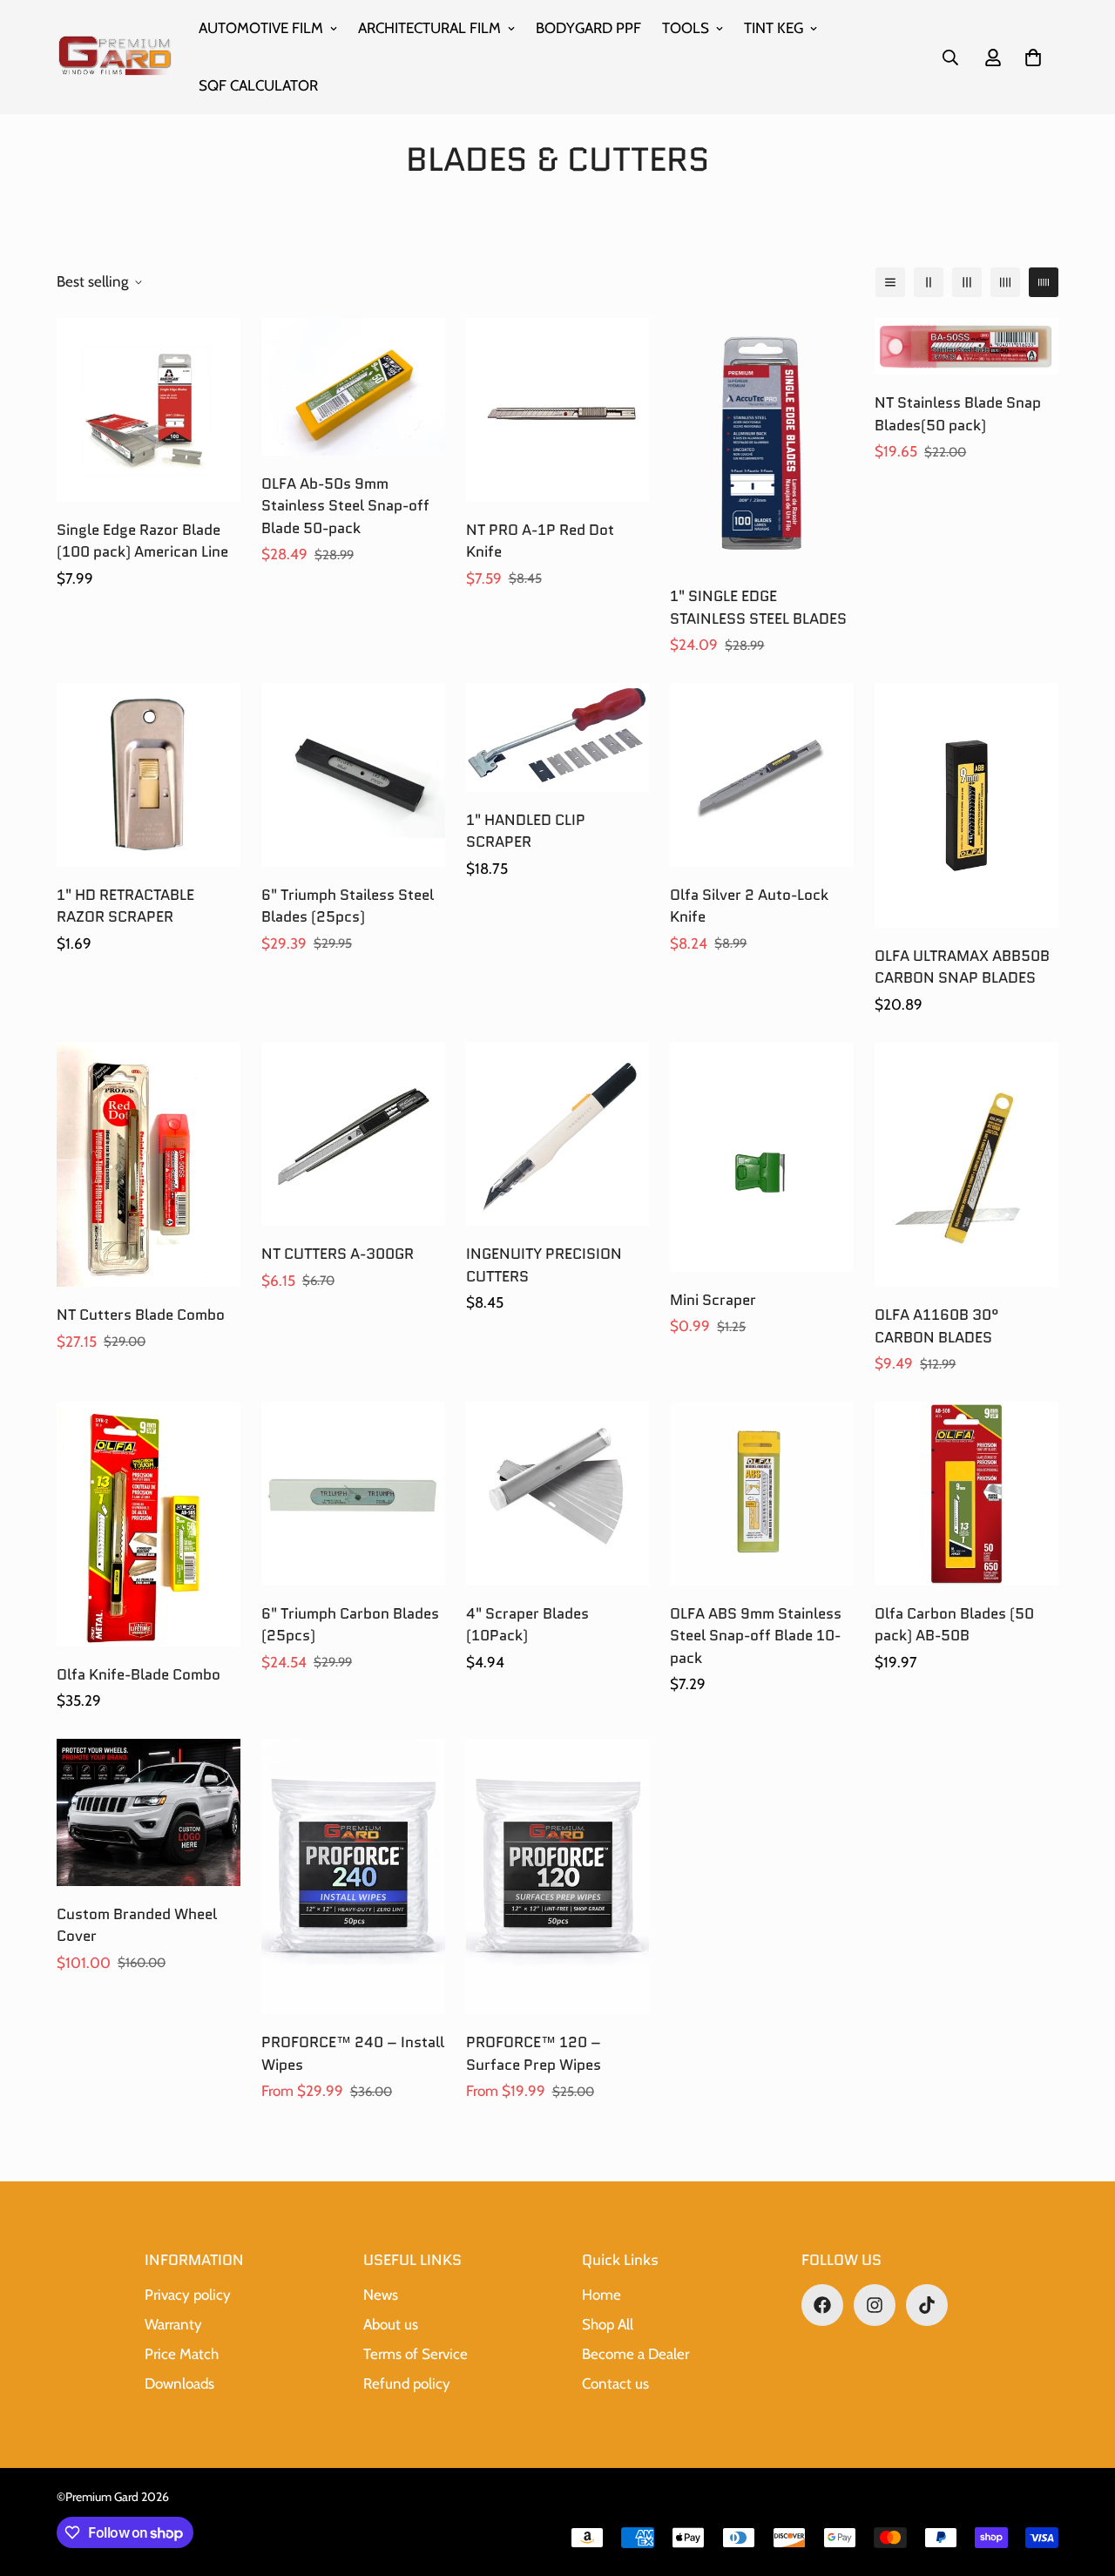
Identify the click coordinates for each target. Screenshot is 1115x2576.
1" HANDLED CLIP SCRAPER (526, 831)
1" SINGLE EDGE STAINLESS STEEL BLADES (758, 607)
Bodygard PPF (588, 28)
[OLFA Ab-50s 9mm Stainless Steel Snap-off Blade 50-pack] (353, 387)
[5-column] (1044, 282)
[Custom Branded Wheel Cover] (149, 1812)
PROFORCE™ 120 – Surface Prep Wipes (534, 2053)
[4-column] (1005, 282)
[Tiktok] (927, 2305)
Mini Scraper (713, 1300)
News (381, 2295)
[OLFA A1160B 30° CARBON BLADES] (966, 1164)
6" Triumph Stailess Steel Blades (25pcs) (348, 906)
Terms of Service (416, 2354)
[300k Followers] (822, 2305)
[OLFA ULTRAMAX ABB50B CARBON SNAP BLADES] (966, 805)
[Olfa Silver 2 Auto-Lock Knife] (762, 775)
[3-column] (967, 282)
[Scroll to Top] (1081, 2481)
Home (601, 2295)
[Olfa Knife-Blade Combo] (149, 1524)
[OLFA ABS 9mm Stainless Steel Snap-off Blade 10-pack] (762, 1494)
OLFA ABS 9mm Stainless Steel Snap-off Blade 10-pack (756, 1636)
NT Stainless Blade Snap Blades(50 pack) (958, 414)
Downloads (179, 2383)
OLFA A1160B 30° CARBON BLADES (937, 1326)
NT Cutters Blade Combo (141, 1315)
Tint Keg (774, 28)
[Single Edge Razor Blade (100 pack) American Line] (149, 410)
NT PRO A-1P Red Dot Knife (540, 541)
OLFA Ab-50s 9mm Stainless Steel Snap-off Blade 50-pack (345, 506)
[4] (558, 1494)
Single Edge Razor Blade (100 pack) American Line (142, 541)
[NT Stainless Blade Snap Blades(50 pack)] (966, 346)
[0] (1033, 57)
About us (391, 2324)
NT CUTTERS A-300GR (338, 1254)
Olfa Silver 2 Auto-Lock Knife (749, 906)
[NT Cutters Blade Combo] (149, 1164)
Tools (686, 28)
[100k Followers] (875, 2305)
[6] (353, 775)
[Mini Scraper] (762, 1157)
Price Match (182, 2354)
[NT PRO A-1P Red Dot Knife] (558, 410)
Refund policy (407, 2383)
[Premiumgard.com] (115, 57)
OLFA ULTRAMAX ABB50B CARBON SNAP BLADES (962, 967)
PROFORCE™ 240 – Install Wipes (353, 2053)
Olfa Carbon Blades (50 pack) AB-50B (954, 1625)
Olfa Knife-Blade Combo (139, 1674)
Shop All (608, 2324)
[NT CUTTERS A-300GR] (353, 1134)
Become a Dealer (635, 2354)
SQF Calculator (258, 85)
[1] (762, 443)
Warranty (173, 2324)
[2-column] (929, 282)
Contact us (615, 2383)
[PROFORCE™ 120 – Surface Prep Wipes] (558, 1876)
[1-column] (890, 282)
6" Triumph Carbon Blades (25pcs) (350, 1625)
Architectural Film (429, 28)
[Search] (950, 57)
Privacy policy (188, 2295)
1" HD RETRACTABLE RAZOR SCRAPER (125, 906)
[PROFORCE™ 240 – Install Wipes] (353, 1876)
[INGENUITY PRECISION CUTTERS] (558, 1134)
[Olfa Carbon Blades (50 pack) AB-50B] (966, 1494)
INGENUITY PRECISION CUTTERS (544, 1265)
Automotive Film (261, 28)
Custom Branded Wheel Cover (137, 1925)
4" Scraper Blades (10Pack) (527, 1625)
